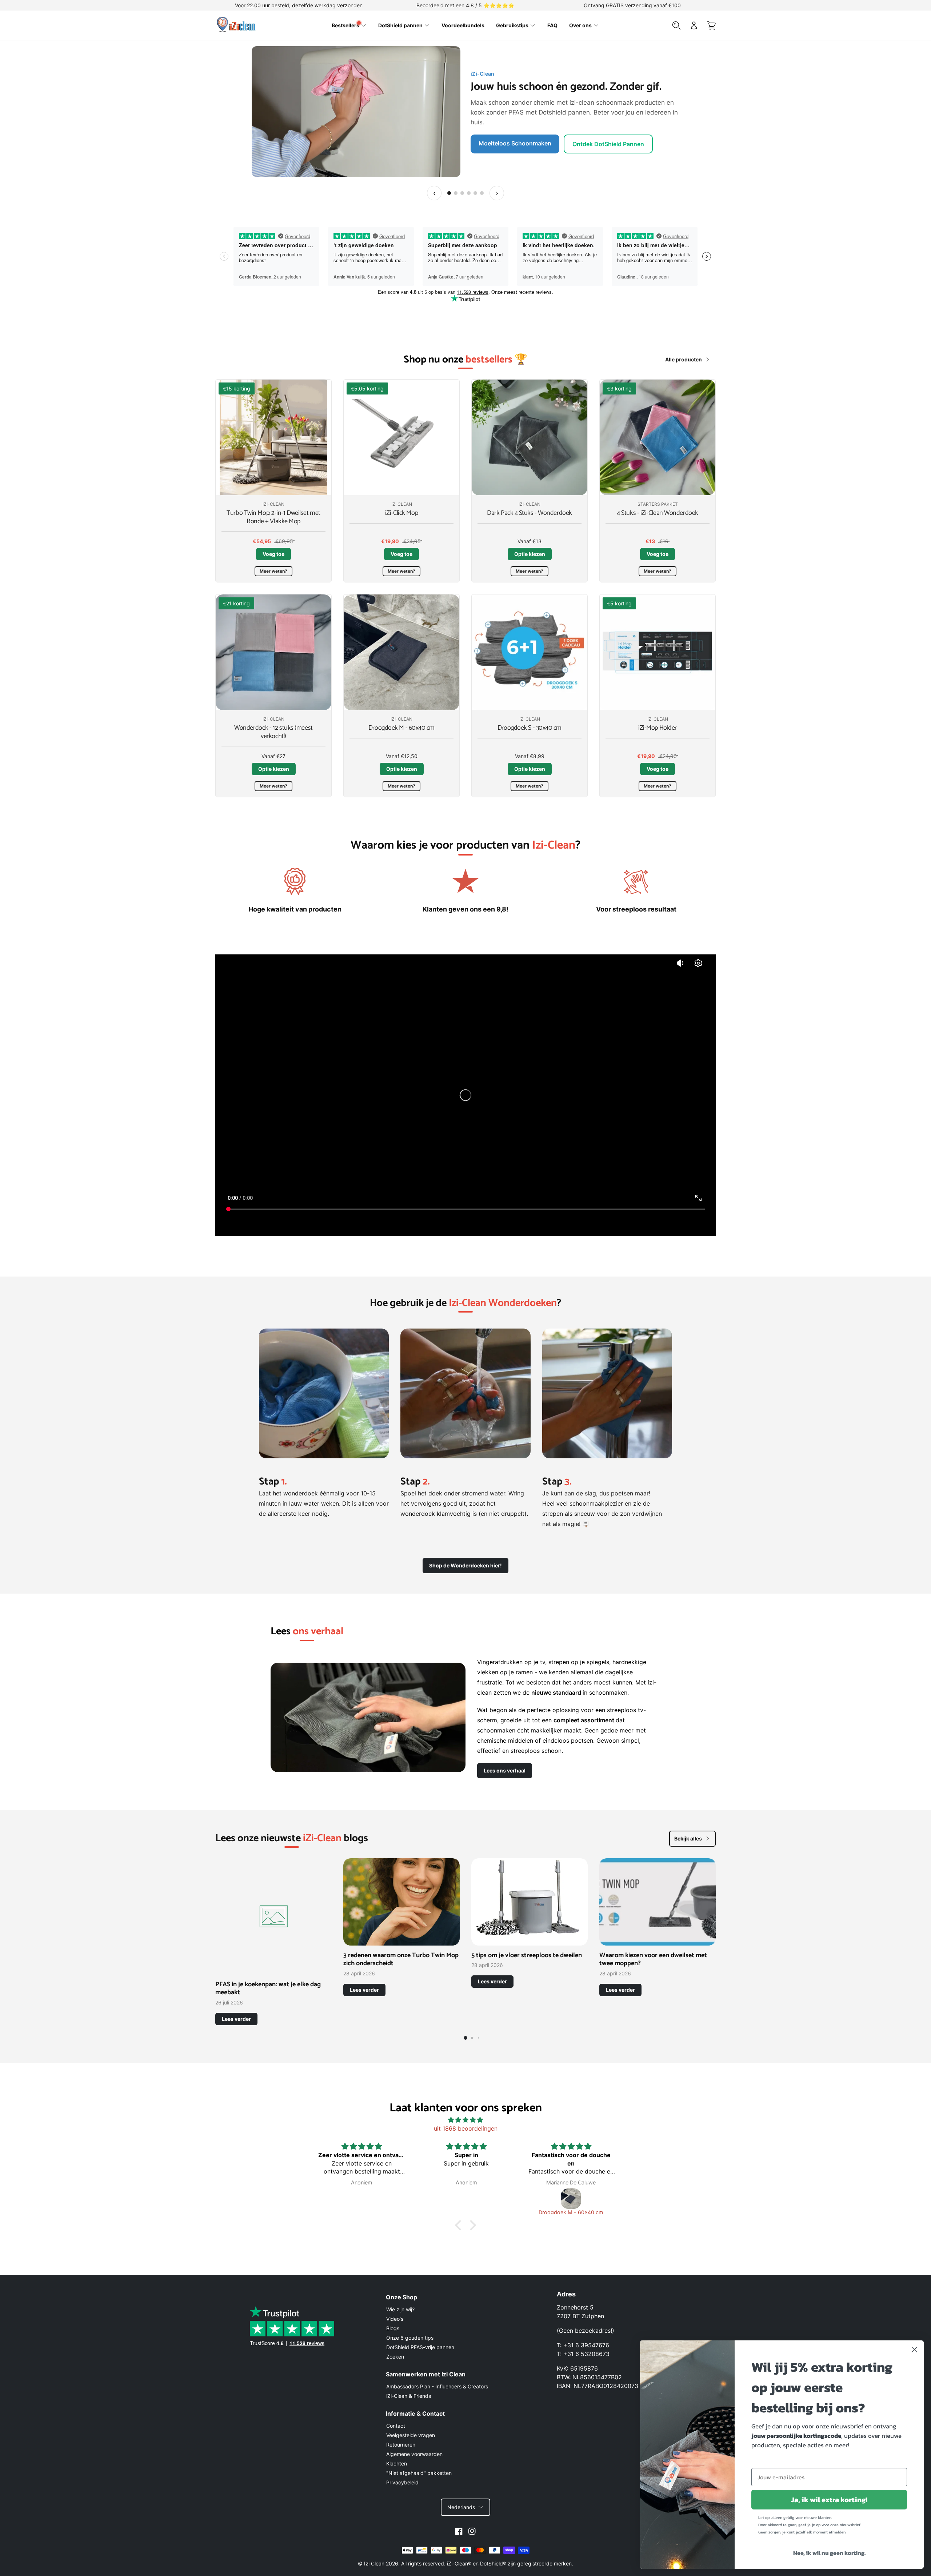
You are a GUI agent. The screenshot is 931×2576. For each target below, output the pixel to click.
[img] (465, 2120)
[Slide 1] (449, 193)
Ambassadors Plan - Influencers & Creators (437, 2386)
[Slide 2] (456, 193)
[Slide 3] (462, 193)
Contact (396, 2426)
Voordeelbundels (463, 25)
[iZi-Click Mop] (401, 437)
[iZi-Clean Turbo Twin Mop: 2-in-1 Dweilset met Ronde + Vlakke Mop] (273, 437)
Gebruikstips (512, 25)
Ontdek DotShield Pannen (514, 139)
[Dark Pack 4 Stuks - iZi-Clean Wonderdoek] (530, 437)
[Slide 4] (469, 193)
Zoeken (395, 2357)
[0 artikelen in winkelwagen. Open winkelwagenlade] (711, 25)
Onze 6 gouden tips (410, 2338)
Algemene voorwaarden (414, 2454)
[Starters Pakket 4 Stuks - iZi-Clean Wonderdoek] (658, 437)
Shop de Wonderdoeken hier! (465, 1565)
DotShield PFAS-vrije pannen (420, 2347)
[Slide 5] (475, 193)
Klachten (397, 2463)
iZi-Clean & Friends (409, 2396)
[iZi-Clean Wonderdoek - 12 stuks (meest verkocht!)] (273, 652)
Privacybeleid (402, 2482)
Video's (395, 2319)
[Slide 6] (482, 193)
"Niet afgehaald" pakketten (419, 2473)
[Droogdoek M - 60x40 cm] (401, 652)
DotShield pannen (400, 25)
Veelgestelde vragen (411, 2435)
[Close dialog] (914, 2350)
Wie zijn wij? (400, 2309)
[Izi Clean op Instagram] (472, 2531)
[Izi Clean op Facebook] (459, 2531)
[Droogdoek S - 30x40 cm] (530, 652)
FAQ (552, 25)
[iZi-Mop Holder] (658, 652)
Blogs (393, 2328)
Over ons (580, 25)
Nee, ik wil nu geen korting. (829, 2553)
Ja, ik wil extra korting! (829, 2500)
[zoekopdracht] (676, 25)
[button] (460, 2225)
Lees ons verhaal (505, 1770)
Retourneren (401, 2445)
